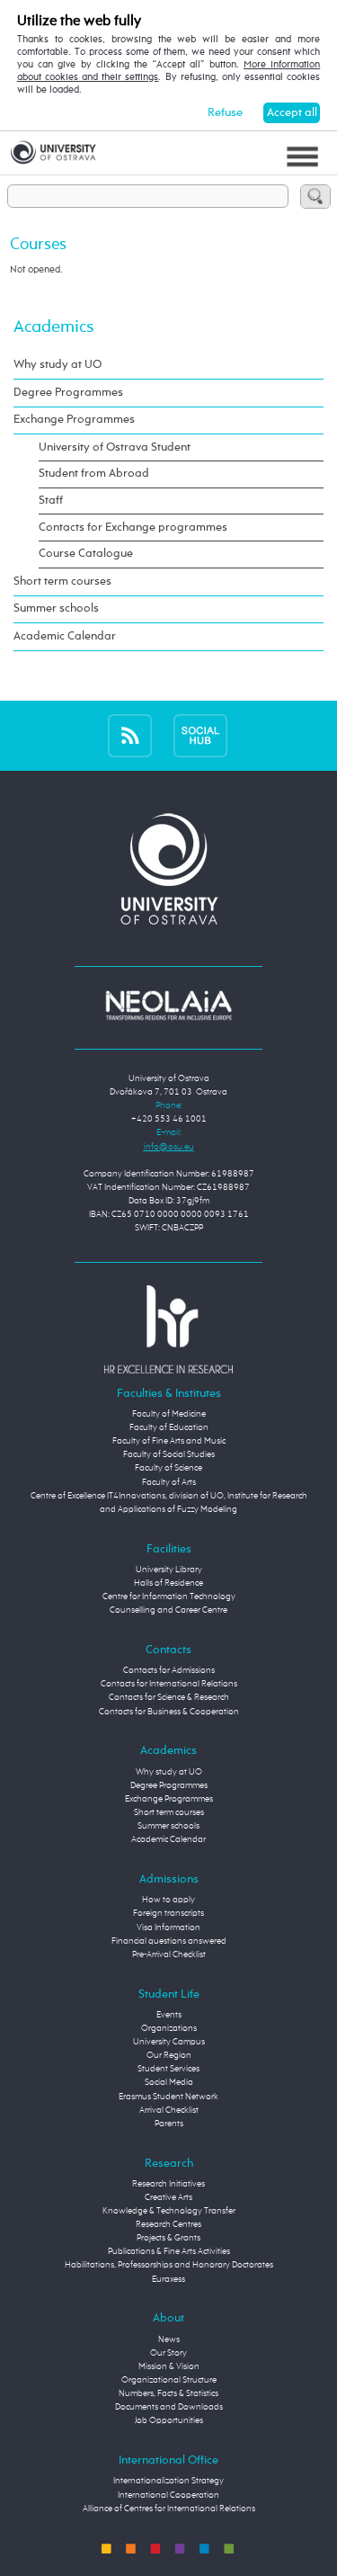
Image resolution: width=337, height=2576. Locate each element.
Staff (51, 501)
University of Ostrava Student (115, 447)
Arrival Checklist (169, 2110)
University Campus (169, 2042)
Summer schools (56, 608)
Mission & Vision (169, 2366)
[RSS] (130, 736)
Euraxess (168, 2279)
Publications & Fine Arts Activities (169, 2251)
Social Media (169, 2082)
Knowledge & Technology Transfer (169, 2211)
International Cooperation (168, 2495)
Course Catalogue (86, 554)
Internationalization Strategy (168, 2481)
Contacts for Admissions (169, 1670)
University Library (169, 1570)
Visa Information (168, 1928)
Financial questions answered (169, 1941)
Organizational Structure (169, 2380)
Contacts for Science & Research (169, 1697)
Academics (53, 327)
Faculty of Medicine (169, 1414)
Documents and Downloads (169, 2407)
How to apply (168, 1900)
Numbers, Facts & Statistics (168, 2393)
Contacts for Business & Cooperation (169, 1712)
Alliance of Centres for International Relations (169, 2509)
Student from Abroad (94, 474)
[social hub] (200, 736)
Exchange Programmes (74, 420)
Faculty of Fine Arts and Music (169, 1441)
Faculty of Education (169, 1427)
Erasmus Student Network (168, 2097)
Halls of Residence (168, 1583)
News (169, 2339)
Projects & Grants (168, 2238)
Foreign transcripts (168, 1913)
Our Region (169, 2055)
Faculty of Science (168, 1468)
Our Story (168, 2353)
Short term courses (62, 581)
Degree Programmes (68, 393)
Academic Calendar (65, 636)
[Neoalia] (169, 1006)
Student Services (168, 2069)
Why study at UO (58, 365)
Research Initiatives (168, 2184)
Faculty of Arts (169, 1482)
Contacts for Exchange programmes (133, 528)
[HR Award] (169, 1328)
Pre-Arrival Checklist (169, 1954)
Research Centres (168, 2224)
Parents (169, 2124)
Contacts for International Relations (169, 1684)
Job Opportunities (169, 2420)
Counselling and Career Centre (168, 1610)
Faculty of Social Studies (169, 1454)
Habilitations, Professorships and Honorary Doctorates (169, 2265)
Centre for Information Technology (169, 1597)
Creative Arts (168, 2197)
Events (169, 2015)
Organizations (169, 2028)
